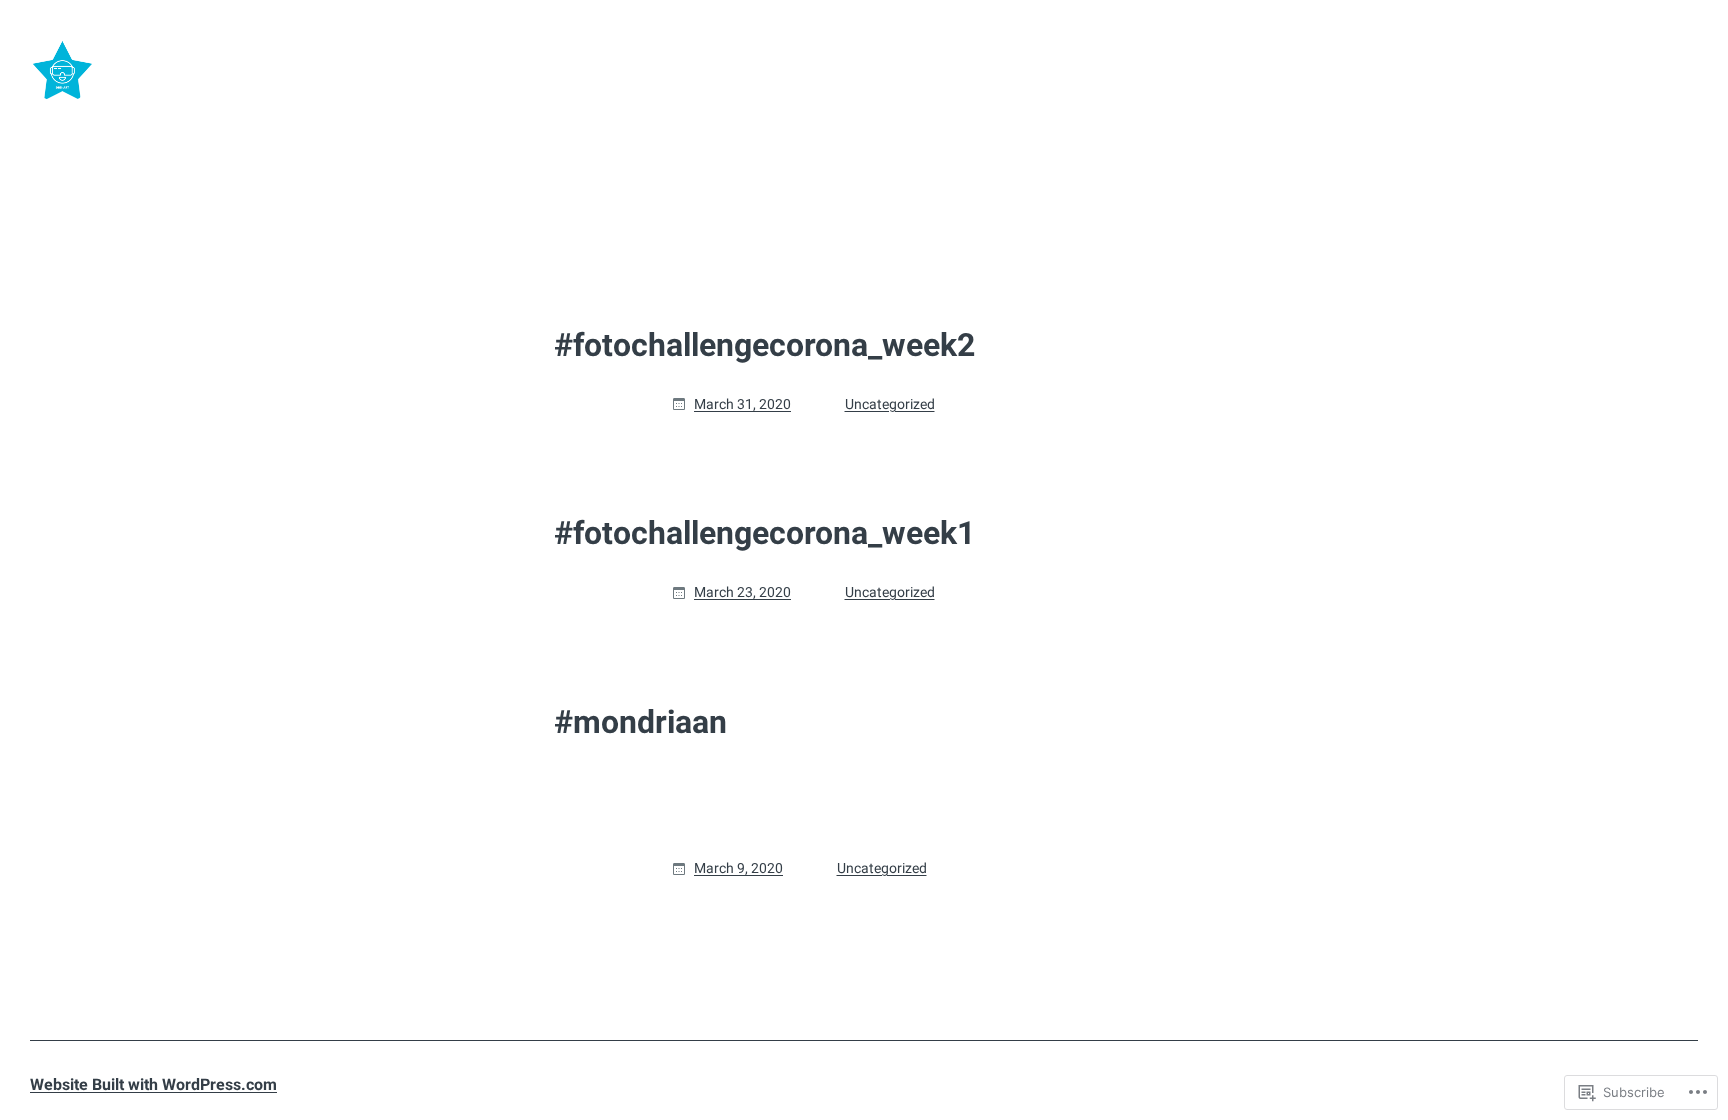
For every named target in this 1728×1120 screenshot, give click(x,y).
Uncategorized (890, 404)
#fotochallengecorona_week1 (764, 533)
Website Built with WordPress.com (153, 1084)
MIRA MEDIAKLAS (223, 71)
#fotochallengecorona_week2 (764, 345)
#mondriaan (640, 722)
